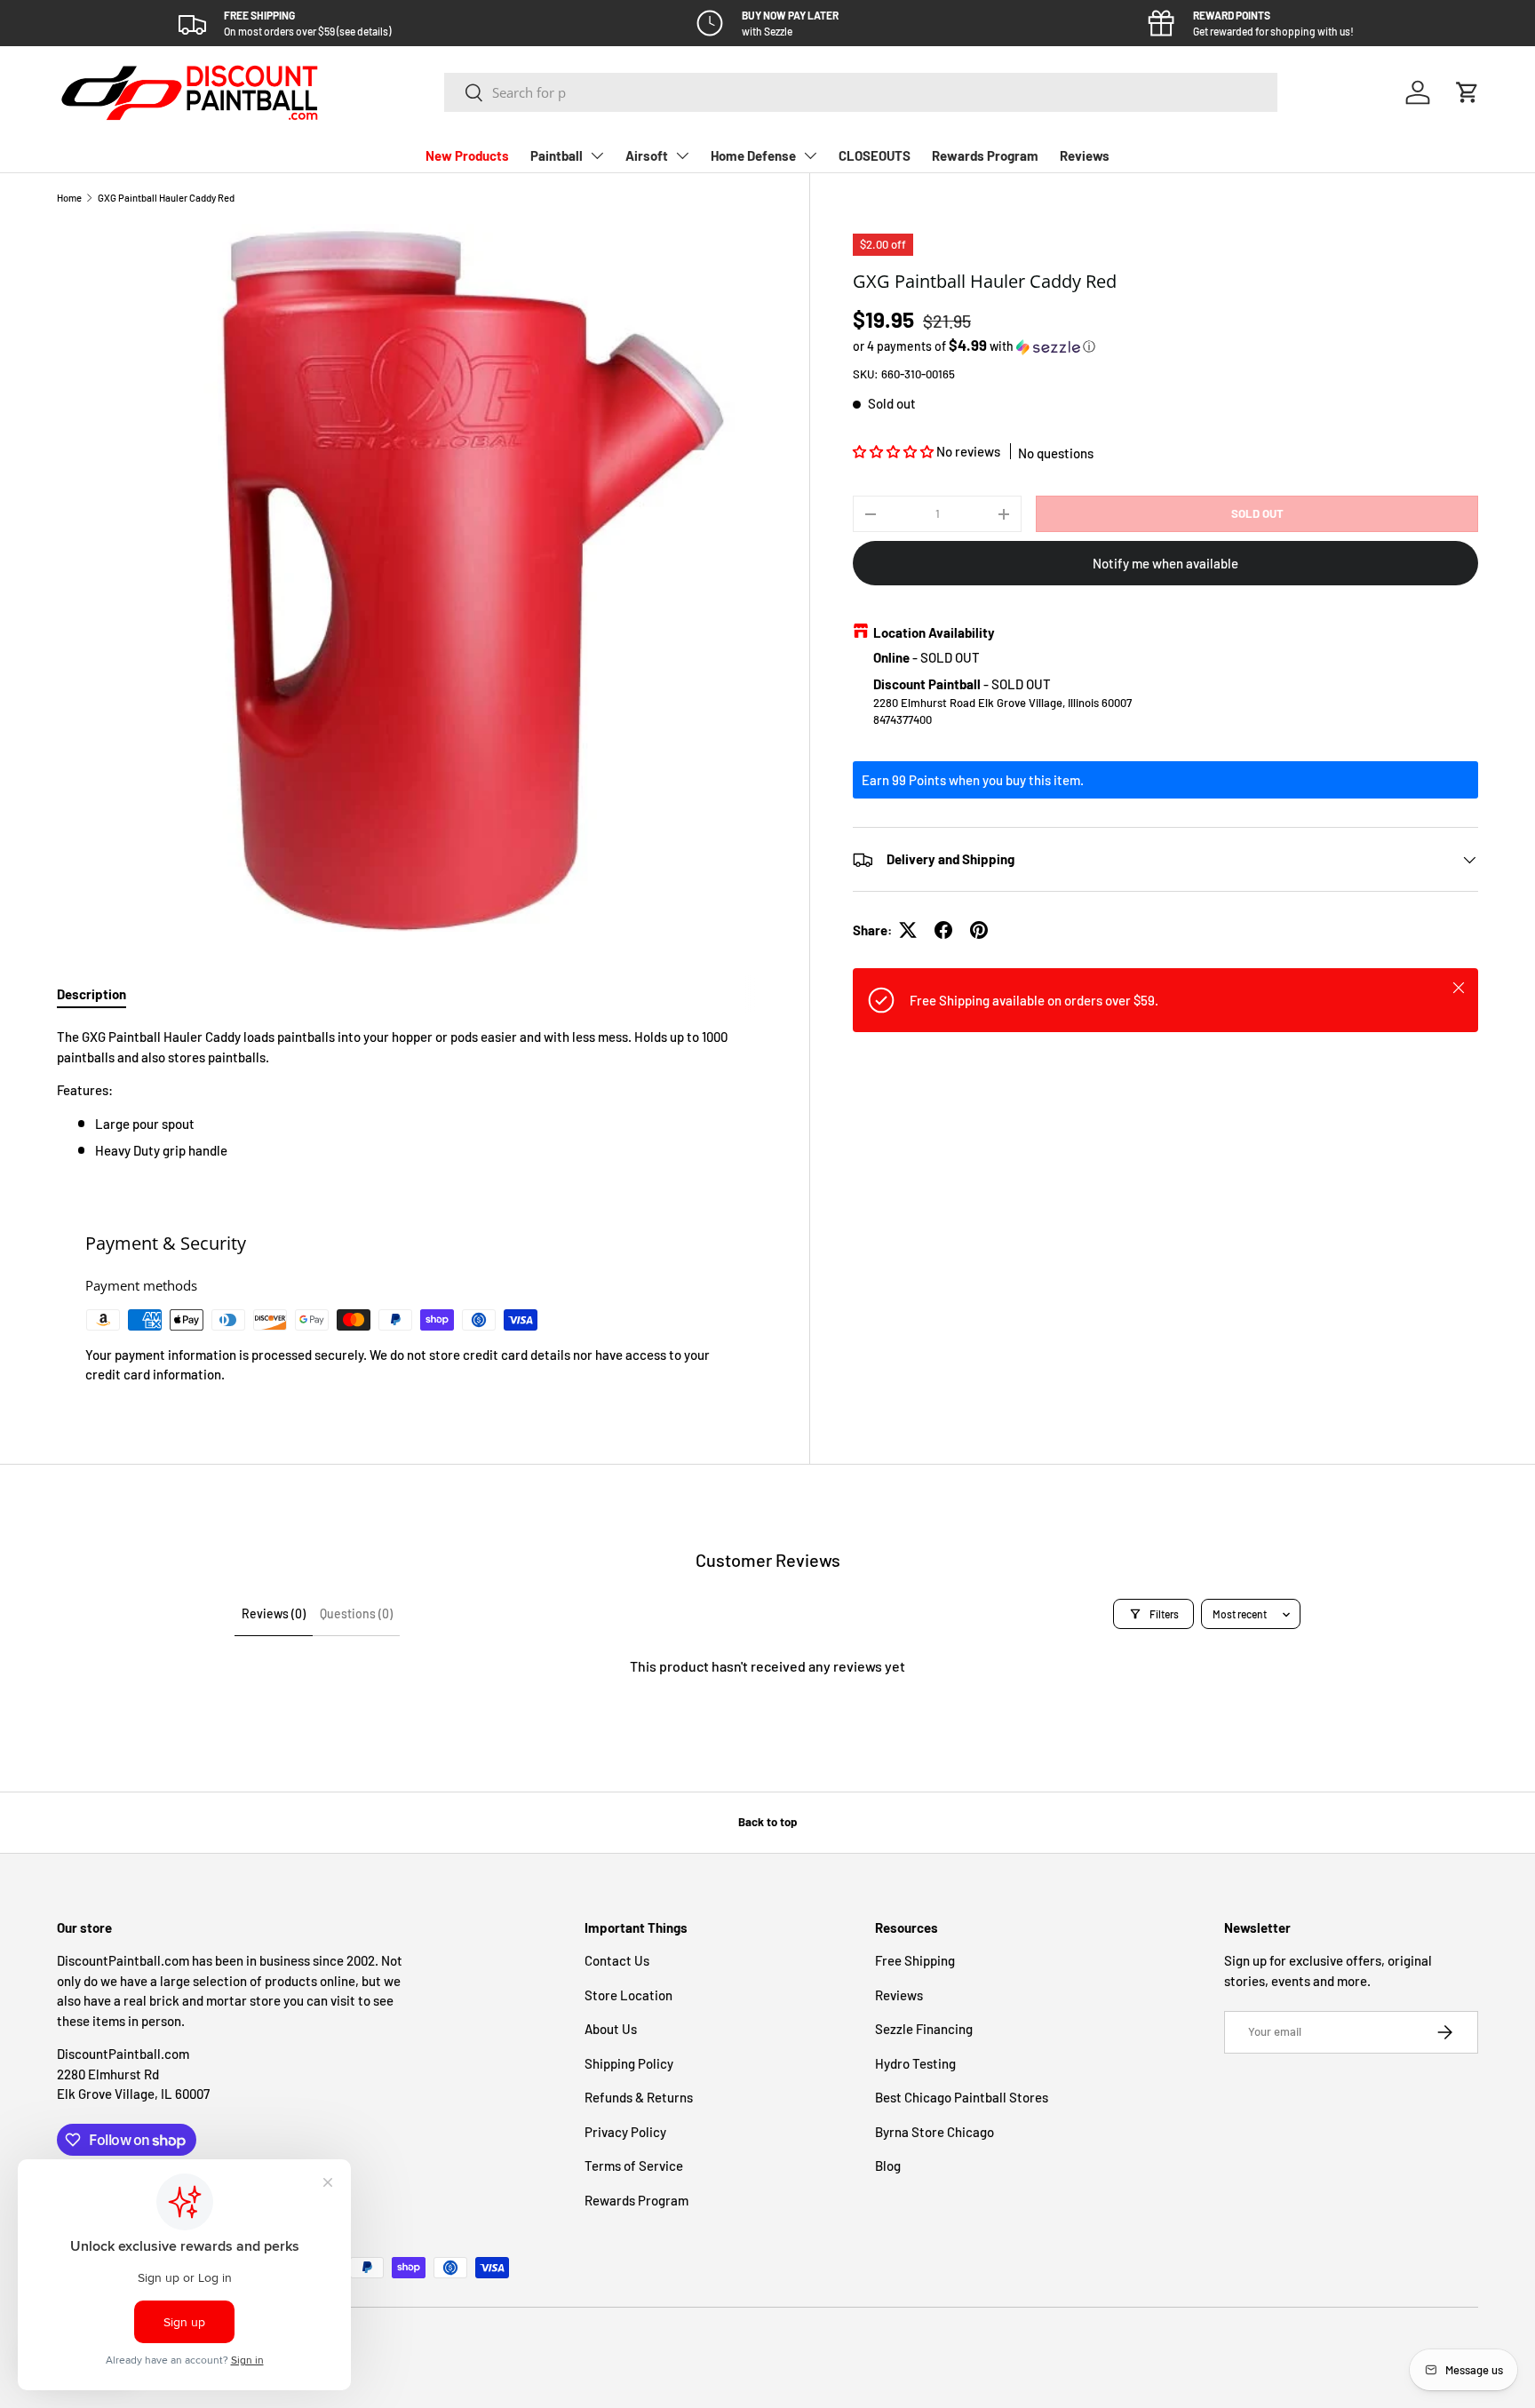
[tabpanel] (412, 1093)
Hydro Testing (915, 2063)
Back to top (767, 1822)
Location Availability (934, 632)
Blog (888, 2166)
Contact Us (617, 1960)
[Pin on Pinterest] (979, 930)
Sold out (1257, 513)
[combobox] (861, 92)
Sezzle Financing (924, 2029)
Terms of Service (634, 2166)
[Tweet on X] (908, 930)
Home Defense (753, 155)
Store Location (628, 1995)
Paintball (557, 155)
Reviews (1085, 155)
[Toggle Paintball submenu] (597, 155)
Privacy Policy (625, 2132)
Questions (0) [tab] (356, 1613)
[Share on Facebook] (943, 930)
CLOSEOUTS (875, 155)
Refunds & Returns (639, 2097)
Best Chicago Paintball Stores (962, 2097)
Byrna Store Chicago (935, 2132)
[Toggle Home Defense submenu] (810, 155)
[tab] (91, 994)
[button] (1467, 92)
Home (69, 198)
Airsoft (647, 155)
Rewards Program (985, 155)
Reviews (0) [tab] (274, 1613)
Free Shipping (915, 1960)
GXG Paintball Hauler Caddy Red (166, 198)
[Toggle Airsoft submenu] (682, 155)
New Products (467, 155)
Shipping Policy (629, 2063)
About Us (611, 2029)
